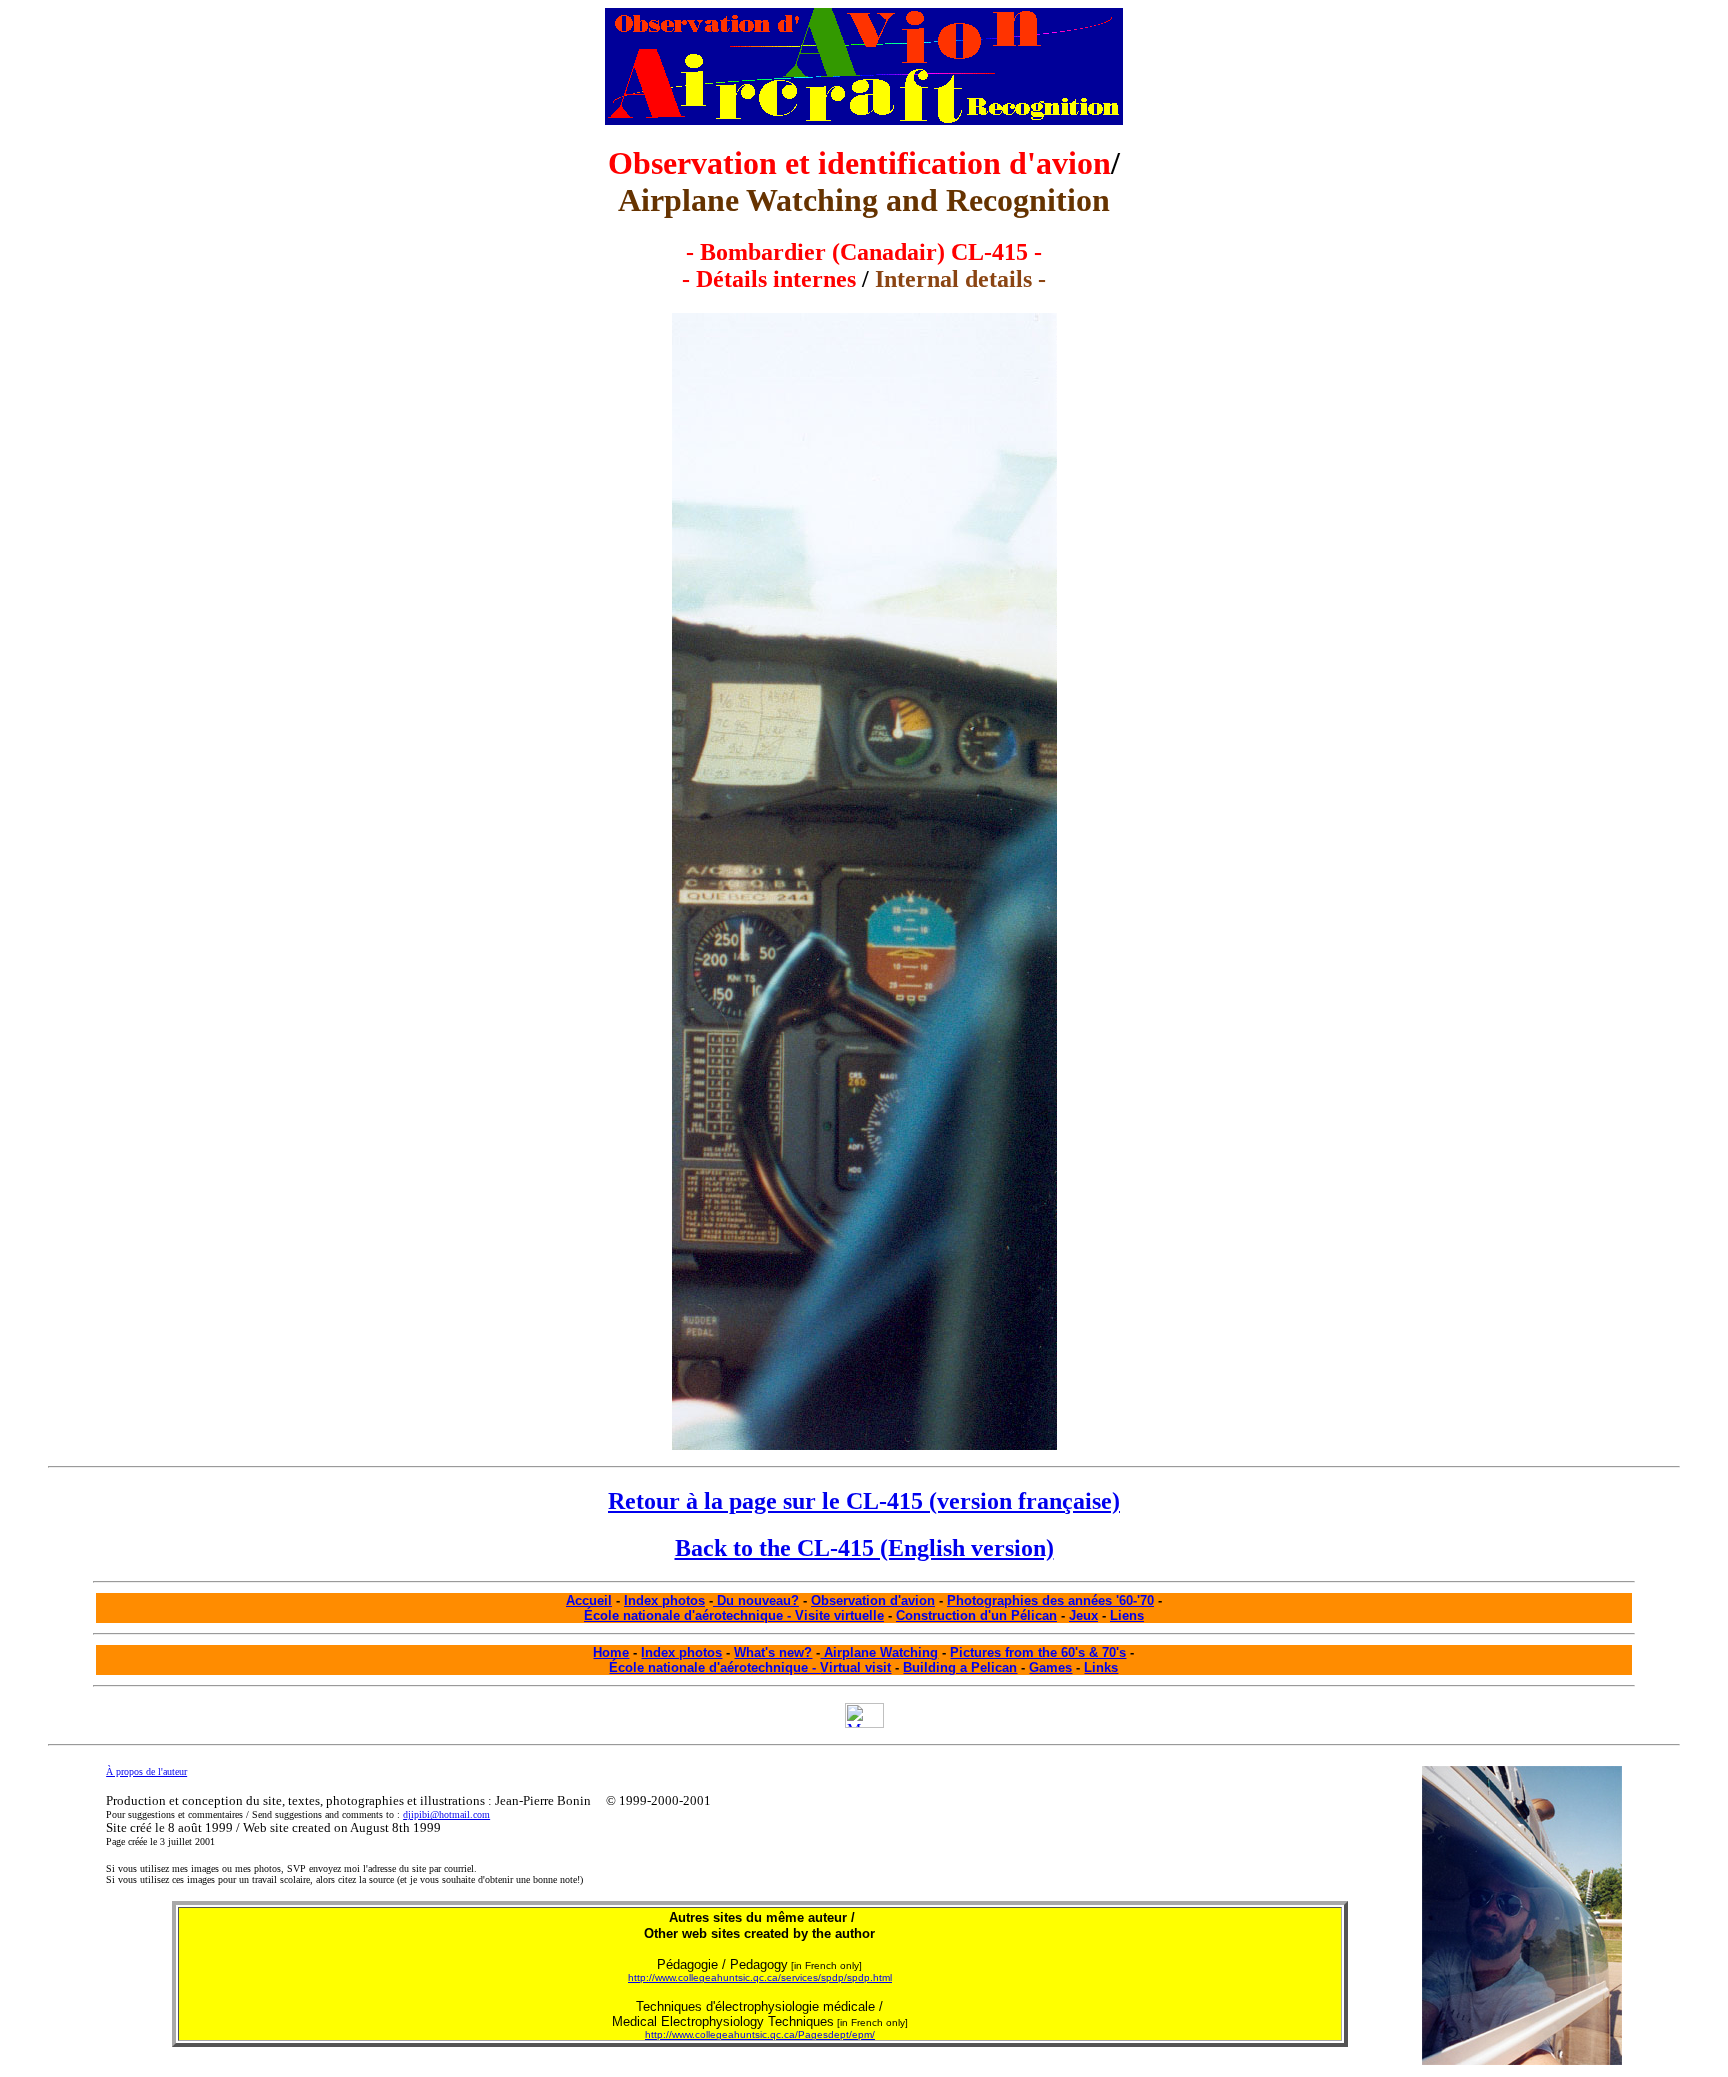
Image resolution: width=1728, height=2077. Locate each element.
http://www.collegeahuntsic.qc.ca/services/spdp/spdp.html (760, 1977)
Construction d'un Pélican (976, 1615)
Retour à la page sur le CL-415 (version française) (864, 1501)
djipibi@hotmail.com (446, 1814)
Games (1050, 1667)
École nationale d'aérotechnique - (714, 1667)
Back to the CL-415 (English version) (864, 1548)
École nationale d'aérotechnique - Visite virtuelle (734, 1615)
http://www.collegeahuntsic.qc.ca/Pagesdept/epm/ (760, 2034)
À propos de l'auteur (146, 1771)
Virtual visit (855, 1667)
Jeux (1083, 1615)
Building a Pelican (960, 1667)
